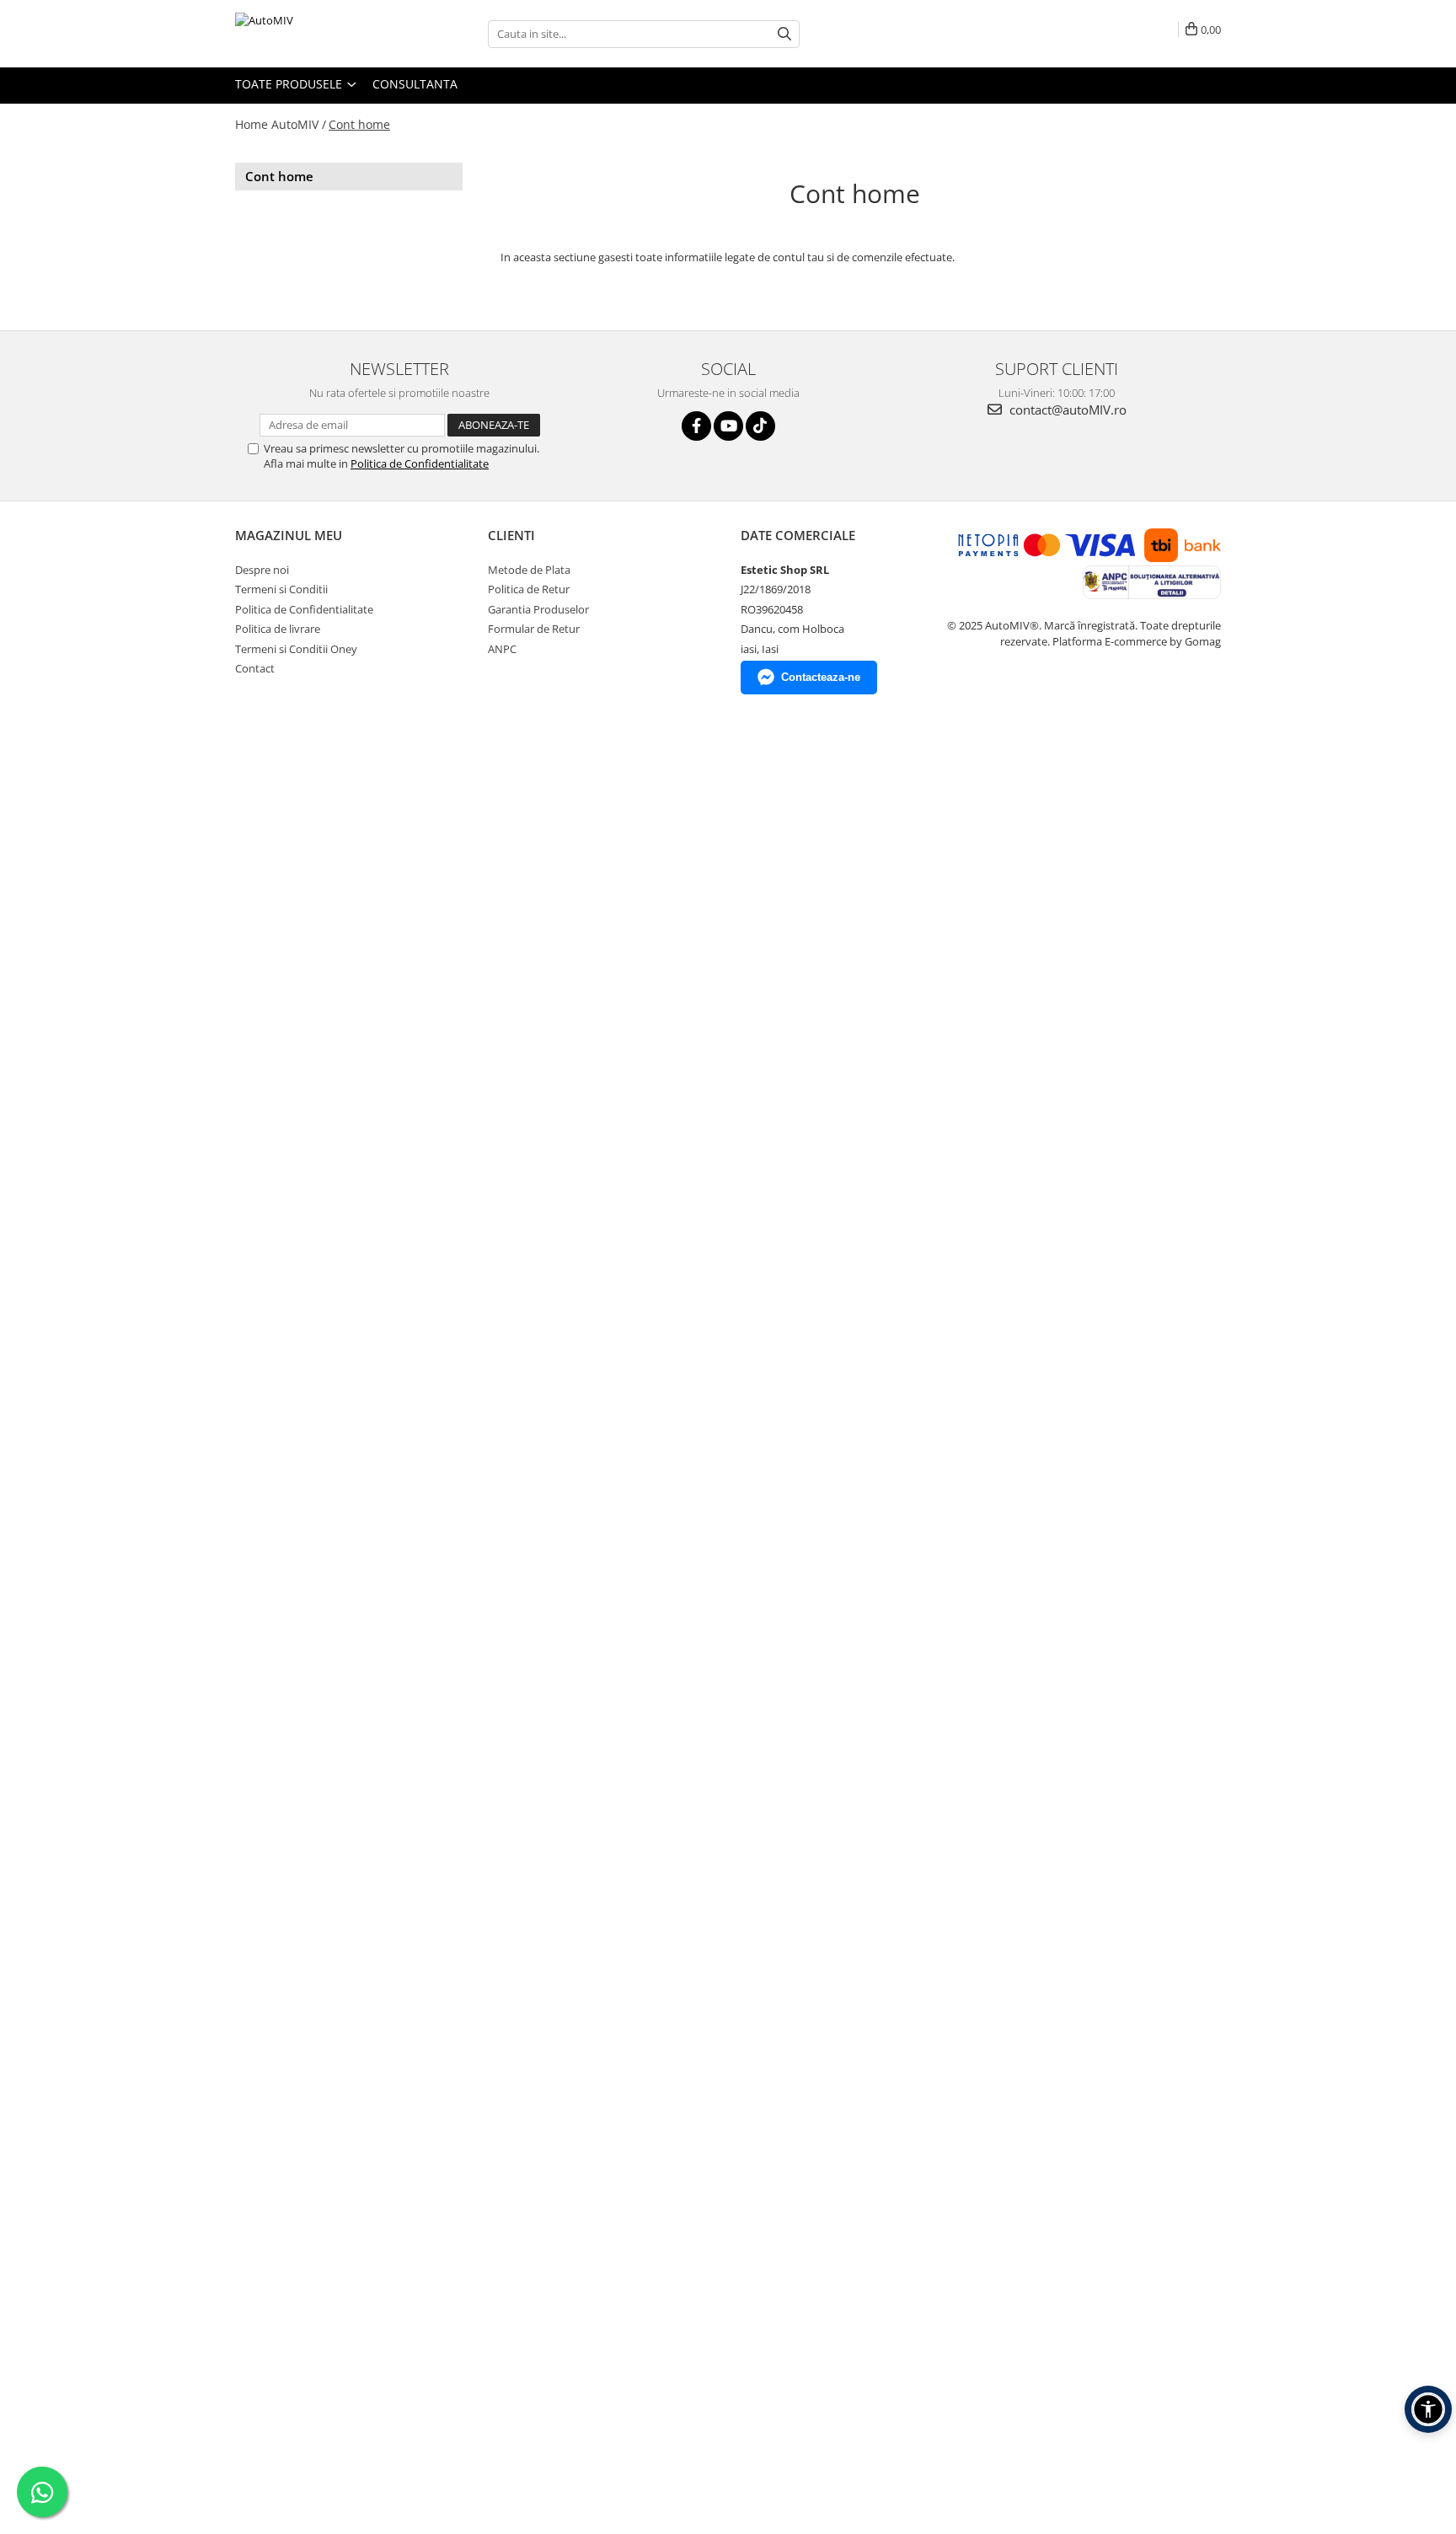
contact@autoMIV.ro (1066, 410)
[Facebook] (696, 426)
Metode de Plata (529, 570)
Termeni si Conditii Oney (296, 649)
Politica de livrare (278, 629)
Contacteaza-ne (821, 677)
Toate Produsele (290, 84)
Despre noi (262, 570)
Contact (255, 668)
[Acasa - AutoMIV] (319, 34)
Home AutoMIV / (281, 124)
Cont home (359, 124)
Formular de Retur (534, 629)
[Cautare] (784, 34)
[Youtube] (728, 426)
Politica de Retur (529, 589)
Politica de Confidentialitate (420, 463)
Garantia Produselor (538, 609)
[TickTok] (760, 426)
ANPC (502, 649)
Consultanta (415, 84)
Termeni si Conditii (281, 589)
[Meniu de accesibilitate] (1428, 2409)
